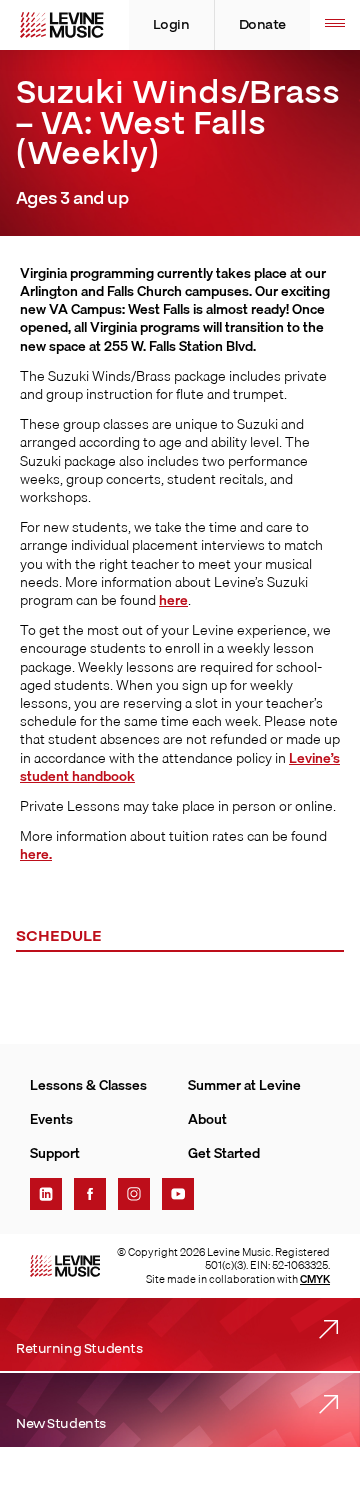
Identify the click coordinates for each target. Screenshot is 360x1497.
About (207, 1119)
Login (171, 25)
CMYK (315, 1279)
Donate (262, 25)
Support (55, 1153)
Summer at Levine (244, 1085)
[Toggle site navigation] (335, 25)
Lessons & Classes (88, 1085)
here (173, 600)
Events (51, 1119)
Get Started (224, 1153)
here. (36, 854)
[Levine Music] (65, 1266)
